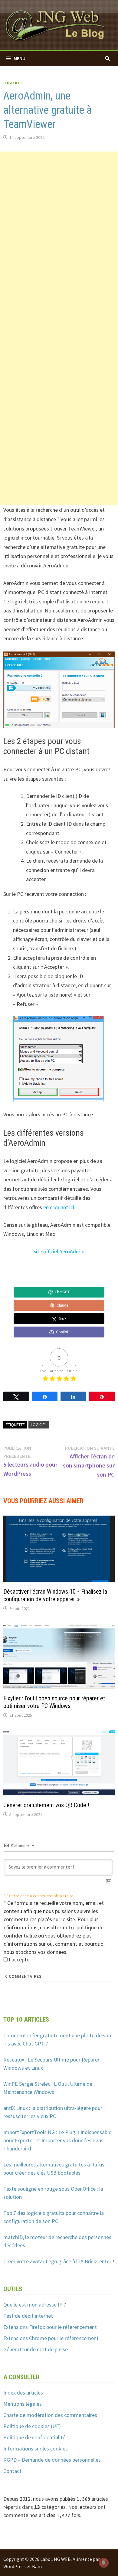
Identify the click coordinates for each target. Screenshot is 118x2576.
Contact (12, 2471)
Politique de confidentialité (34, 2437)
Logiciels (13, 83)
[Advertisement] (59, 211)
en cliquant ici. (59, 1207)
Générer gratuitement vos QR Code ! (46, 1805)
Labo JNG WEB (56, 2559)
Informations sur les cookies (36, 2449)
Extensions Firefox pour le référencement (50, 2327)
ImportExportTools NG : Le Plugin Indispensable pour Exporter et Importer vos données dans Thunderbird (57, 2140)
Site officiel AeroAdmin (59, 1251)
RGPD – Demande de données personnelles (52, 2460)
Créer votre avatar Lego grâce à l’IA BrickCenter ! (59, 2261)
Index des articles (23, 2393)
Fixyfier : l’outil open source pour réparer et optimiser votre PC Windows (54, 1702)
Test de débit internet (28, 2316)
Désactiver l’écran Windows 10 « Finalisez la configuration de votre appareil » (55, 1595)
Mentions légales (23, 2404)
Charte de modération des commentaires (50, 2415)
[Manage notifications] (104, 2563)
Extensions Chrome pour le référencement (51, 2338)
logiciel (39, 1425)
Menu (20, 58)
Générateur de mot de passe (36, 2349)
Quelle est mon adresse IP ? (35, 2305)
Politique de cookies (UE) (32, 2426)
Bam (37, 2566)
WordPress (15, 2566)
